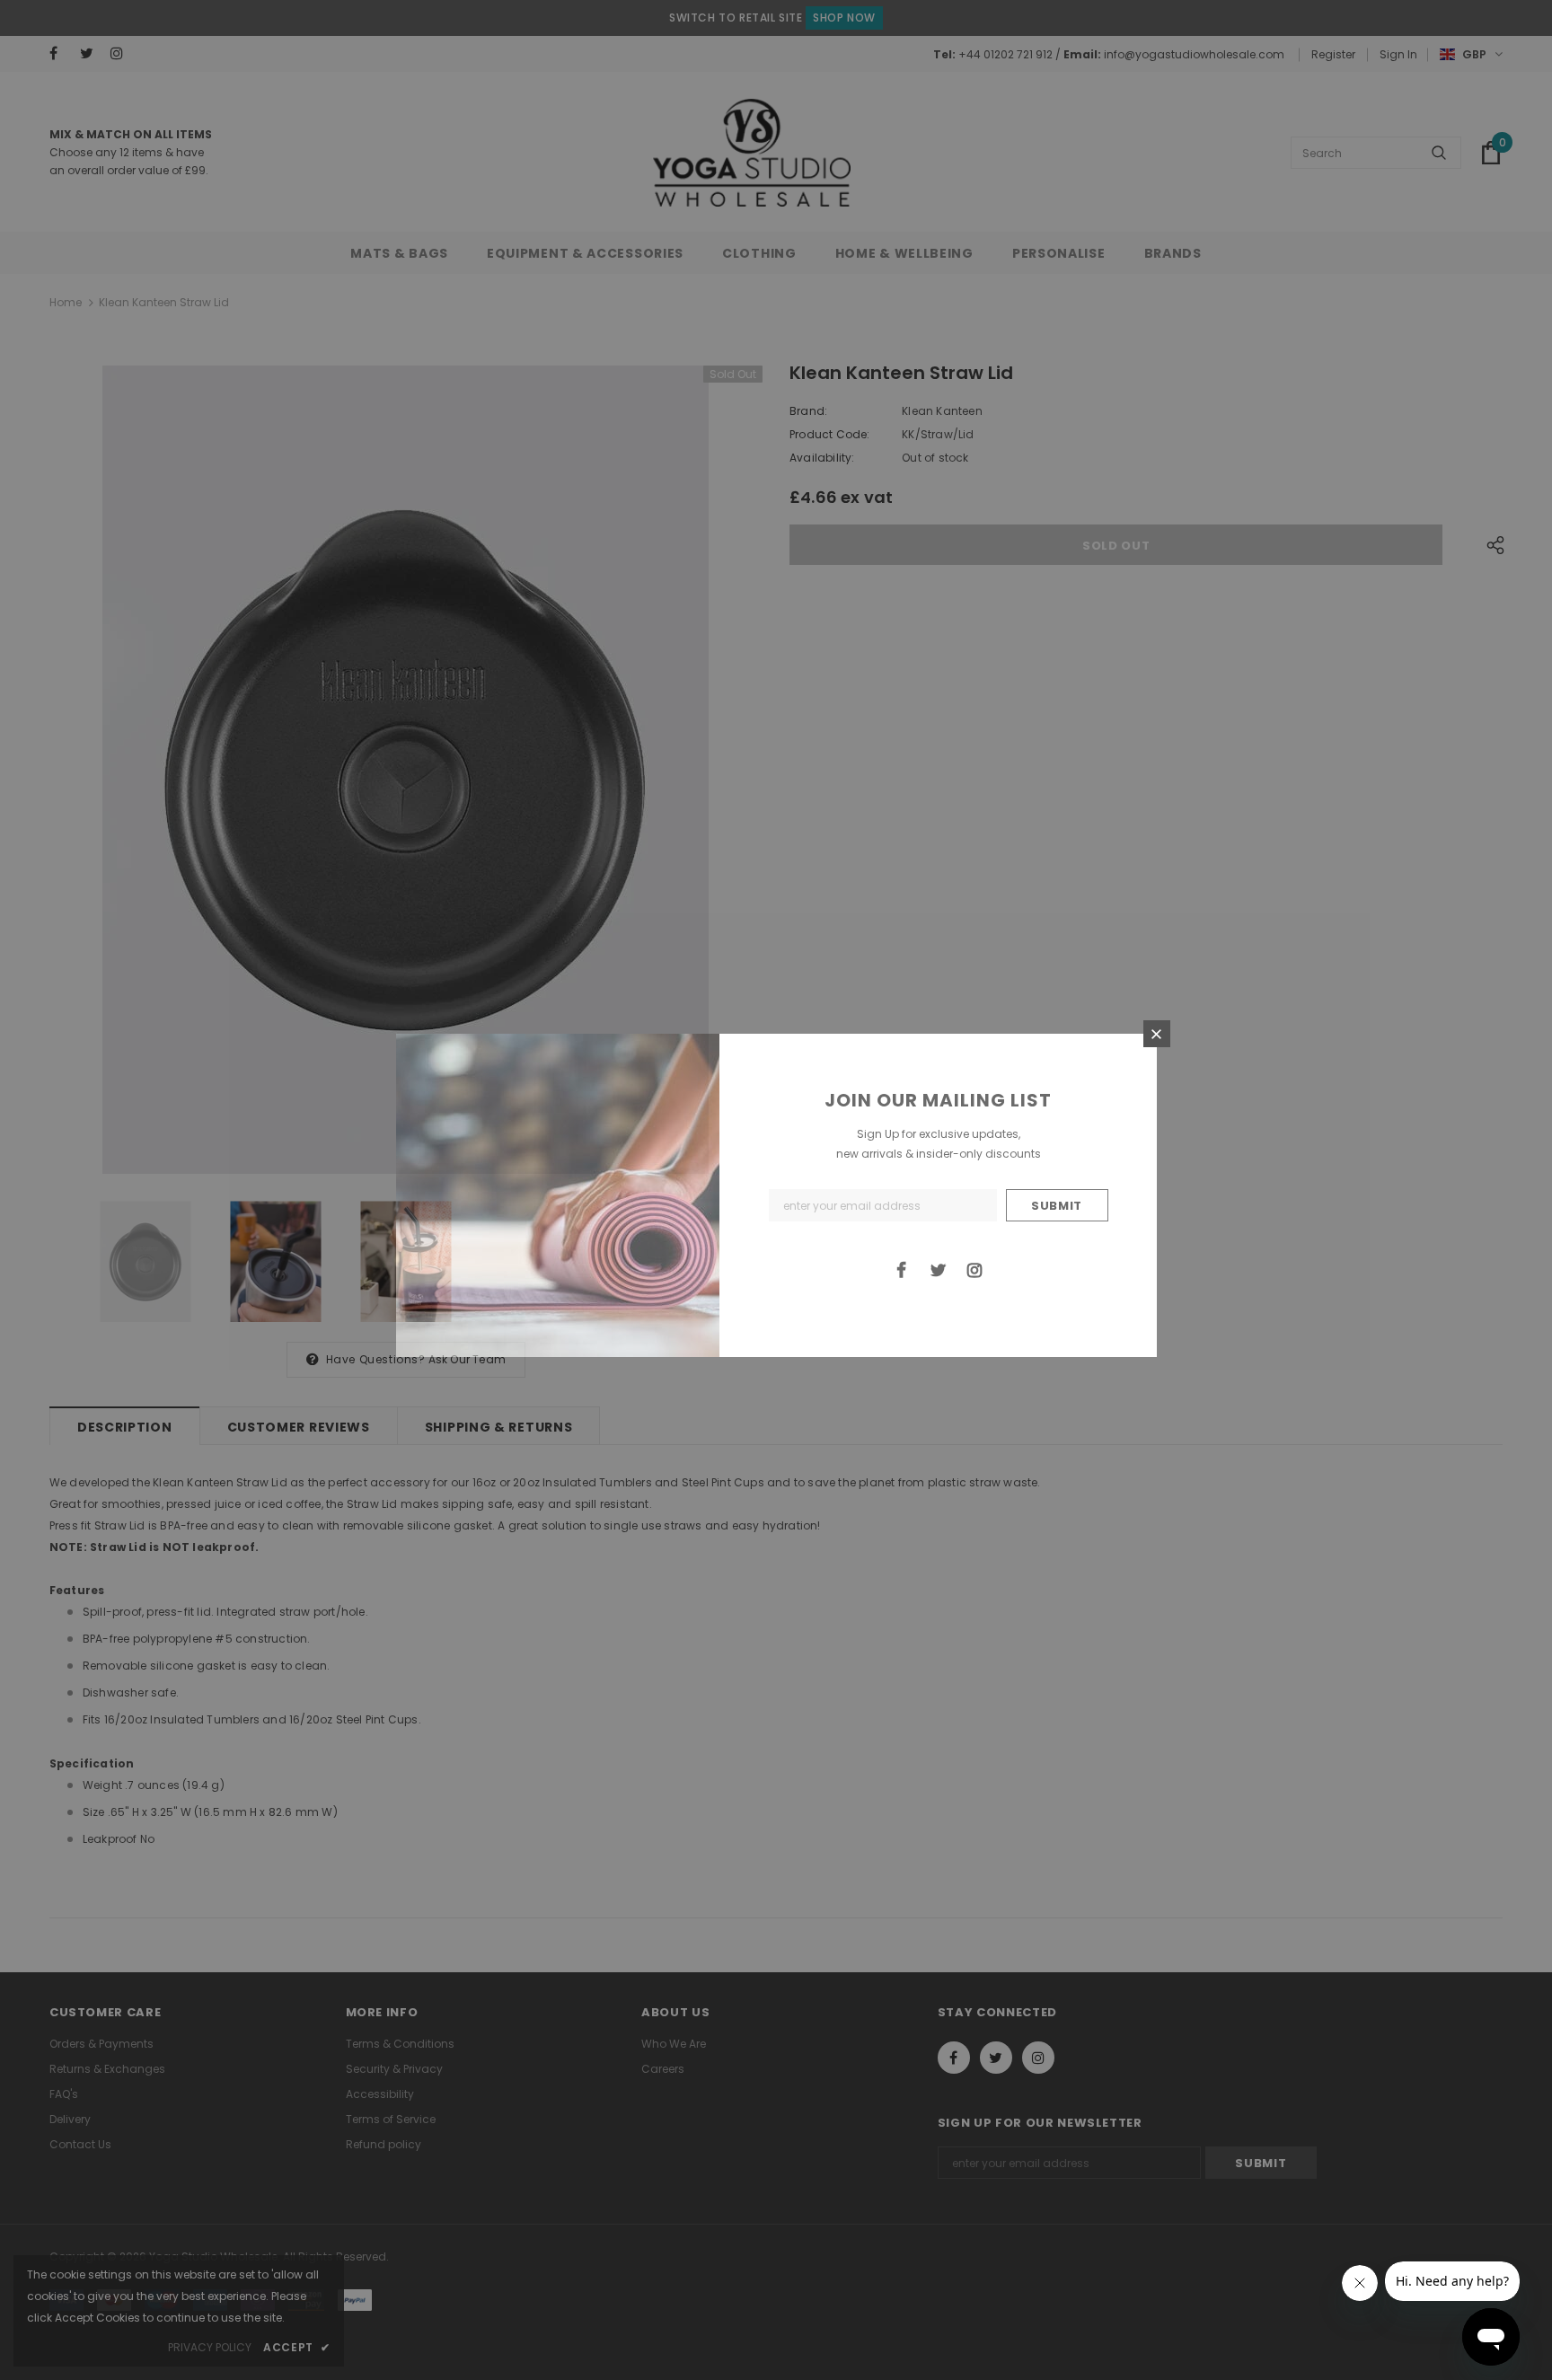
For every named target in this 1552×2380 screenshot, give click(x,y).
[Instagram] (974, 1269)
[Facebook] (901, 1269)
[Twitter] (938, 1269)
